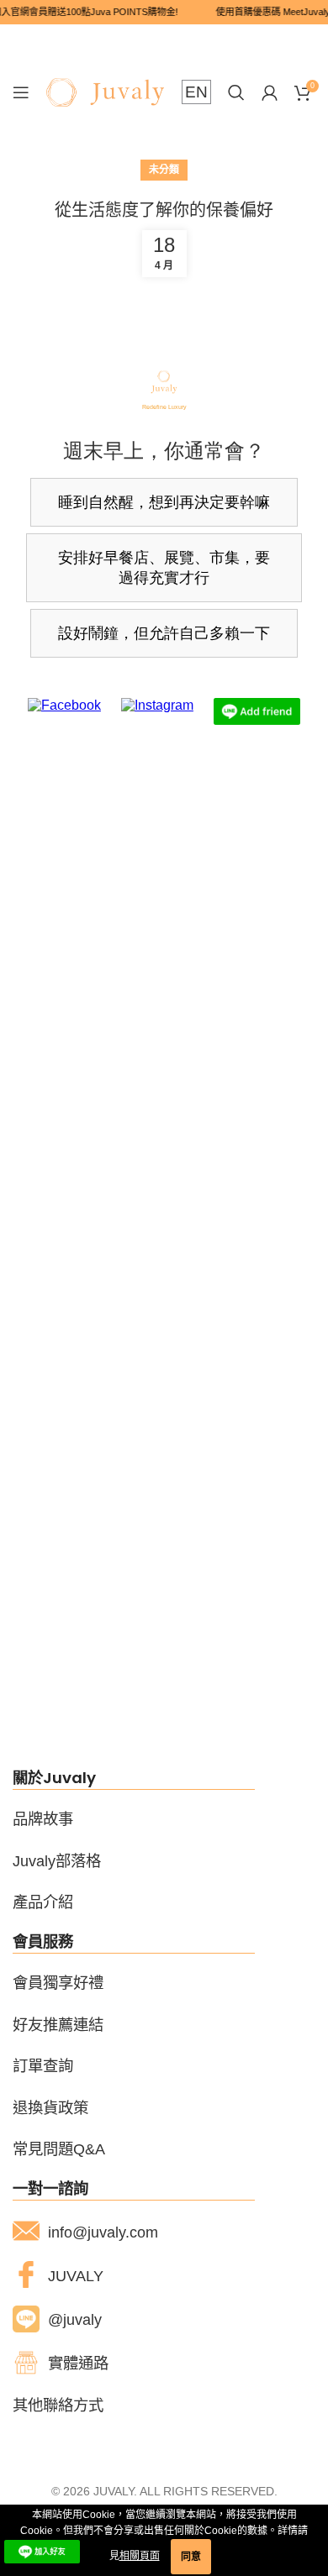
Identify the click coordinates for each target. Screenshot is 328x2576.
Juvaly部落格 (57, 1861)
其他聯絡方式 (58, 2405)
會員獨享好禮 (58, 1983)
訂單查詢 (43, 2066)
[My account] (270, 92)
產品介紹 (43, 1902)
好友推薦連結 (58, 2025)
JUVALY (76, 2276)
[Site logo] (105, 92)
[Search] (236, 92)
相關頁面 (140, 2556)
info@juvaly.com (103, 2232)
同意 (191, 2557)
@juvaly (75, 2319)
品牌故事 (43, 1819)
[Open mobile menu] (21, 92)
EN (196, 92)
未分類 (164, 170)
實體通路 (78, 2363)
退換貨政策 (50, 2108)
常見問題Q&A (59, 2149)
